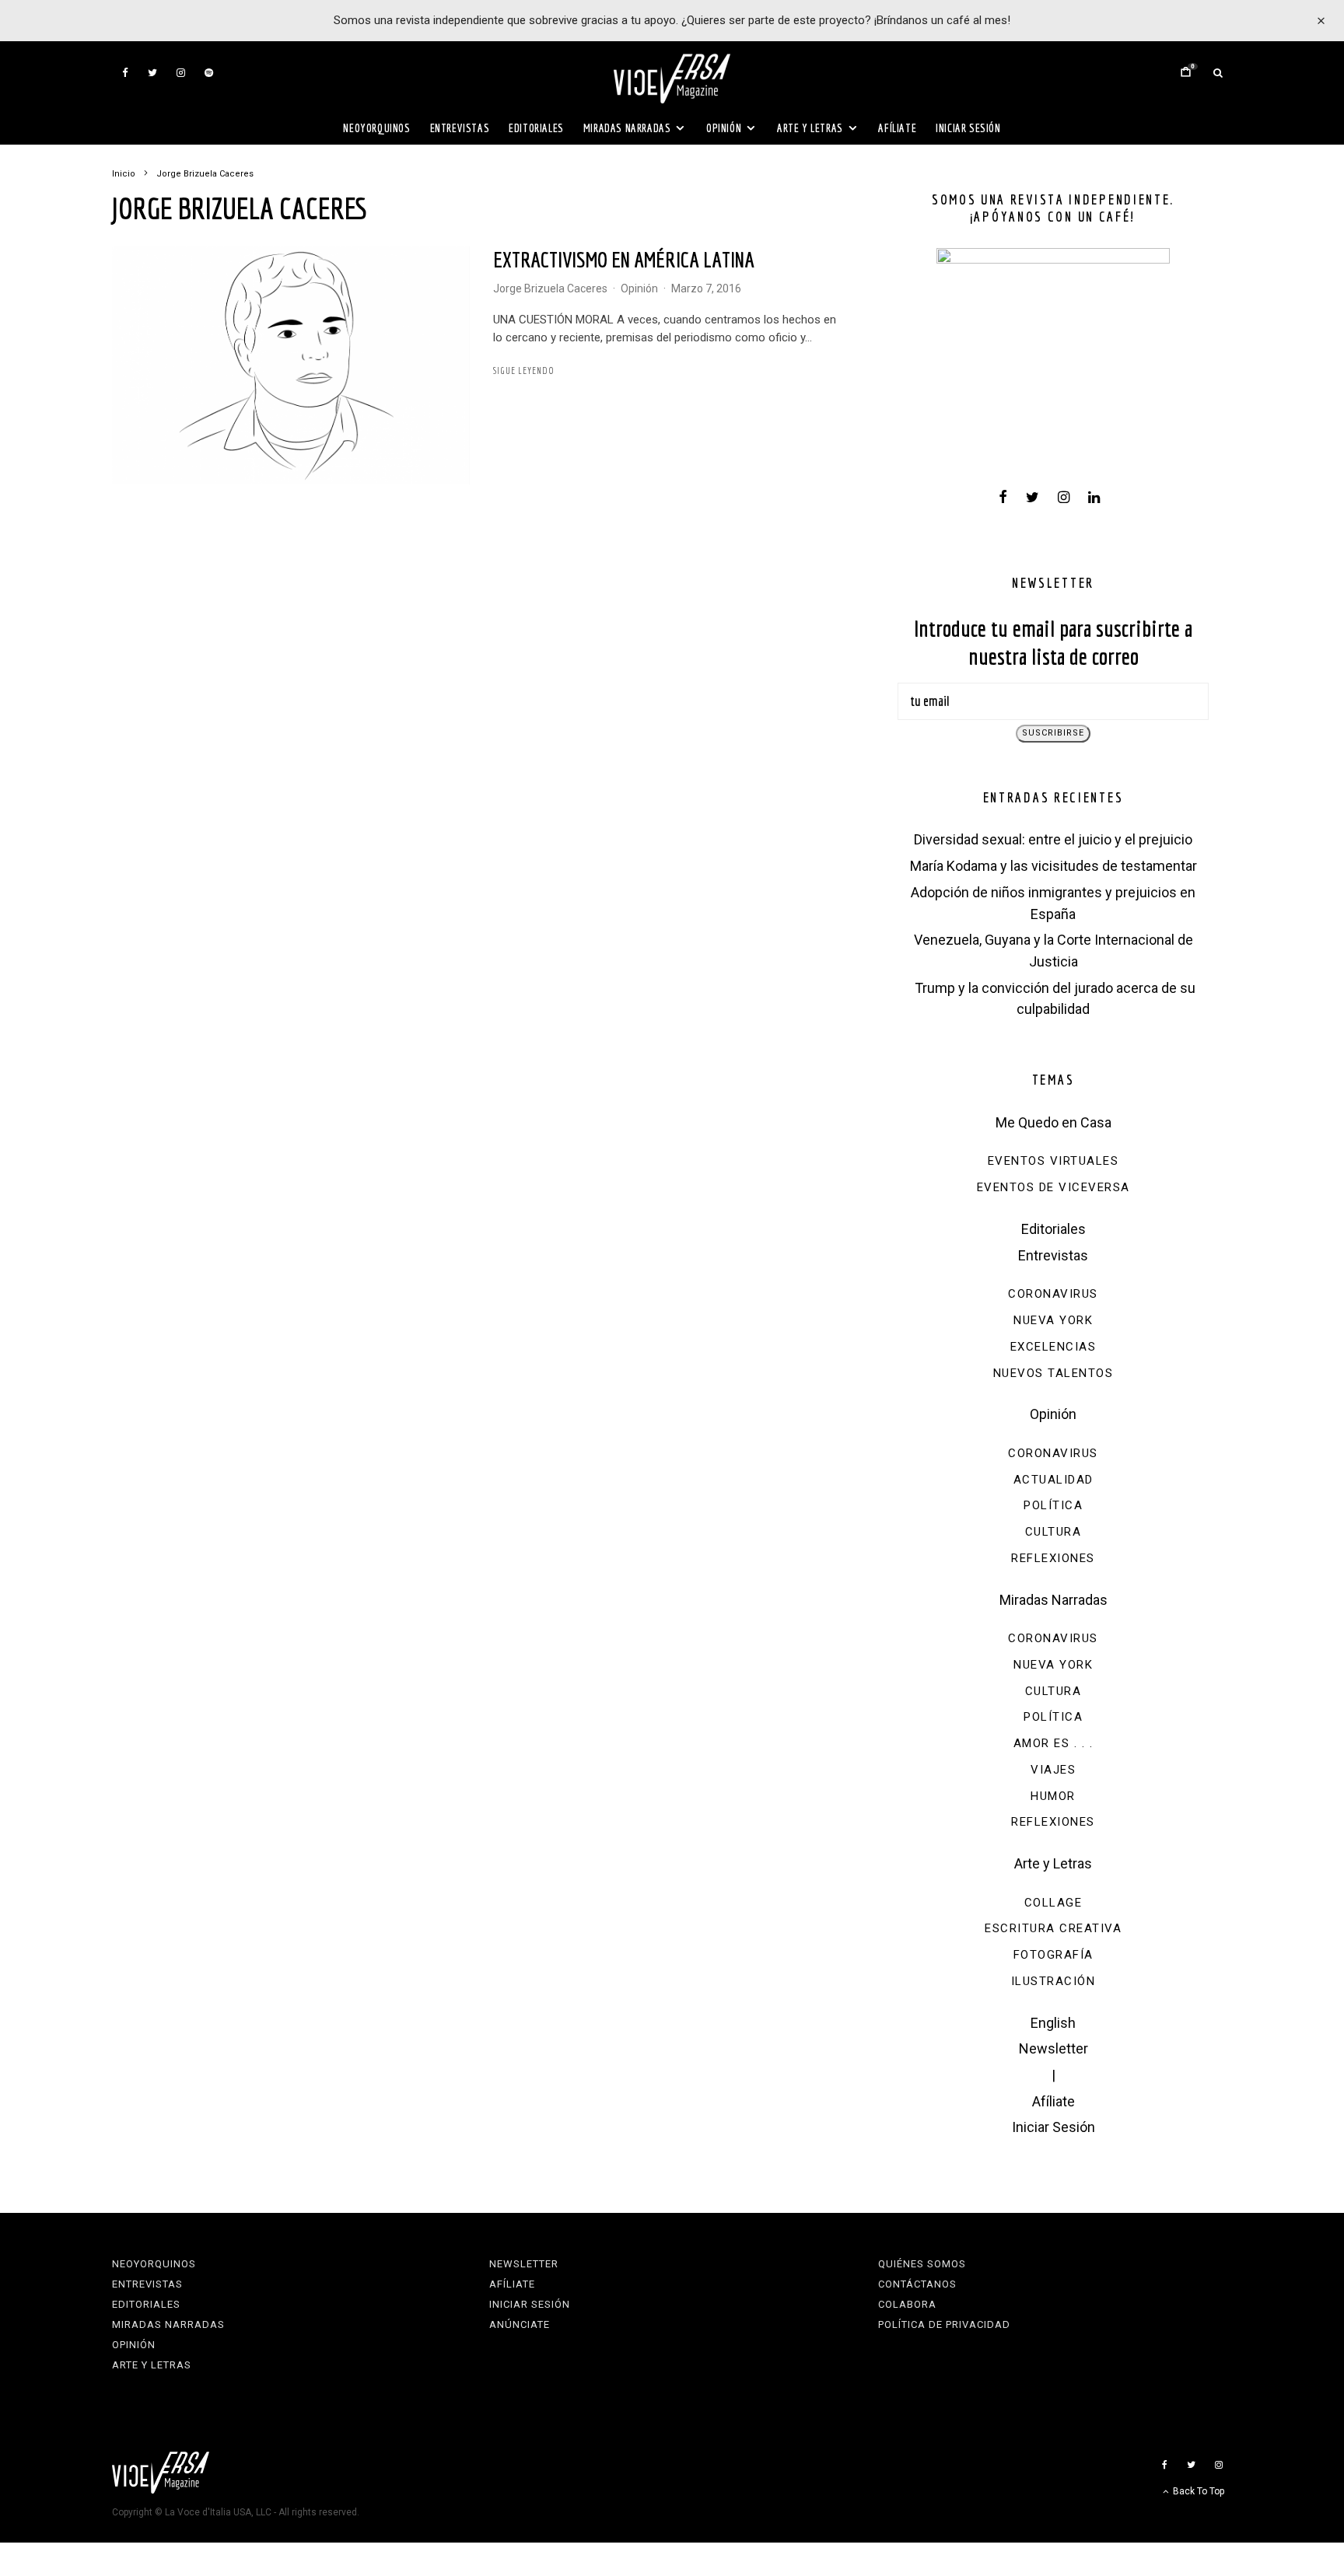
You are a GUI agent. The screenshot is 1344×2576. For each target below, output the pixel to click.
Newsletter (1053, 2048)
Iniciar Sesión (968, 128)
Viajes (1053, 1770)
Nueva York (1053, 1320)
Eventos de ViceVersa (1053, 1187)
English (1053, 2023)
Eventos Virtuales (1053, 1161)
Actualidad (1053, 1480)
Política (1053, 1505)
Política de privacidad (944, 2324)
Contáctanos (917, 2284)
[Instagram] (181, 73)
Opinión (724, 128)
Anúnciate (520, 2324)
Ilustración (1053, 1981)
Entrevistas (460, 128)
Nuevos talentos (1053, 1373)
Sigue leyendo (524, 370)
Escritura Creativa (1053, 1928)
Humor (1053, 1796)
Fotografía (1053, 1955)
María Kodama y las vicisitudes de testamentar (1053, 866)
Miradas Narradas (627, 128)
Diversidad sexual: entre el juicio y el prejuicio (1053, 839)
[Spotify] (209, 73)
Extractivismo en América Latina (624, 259)
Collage (1053, 1903)
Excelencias (1053, 1347)
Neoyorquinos (376, 128)
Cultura (1053, 1532)
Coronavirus (1053, 1294)
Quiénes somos (922, 2264)
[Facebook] (125, 73)
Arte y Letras (810, 128)
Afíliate (897, 128)
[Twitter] (152, 73)
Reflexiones (1053, 1558)
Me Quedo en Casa (1053, 1122)
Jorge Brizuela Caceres (550, 288)
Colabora (907, 2304)
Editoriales (536, 128)
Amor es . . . (1053, 1743)
